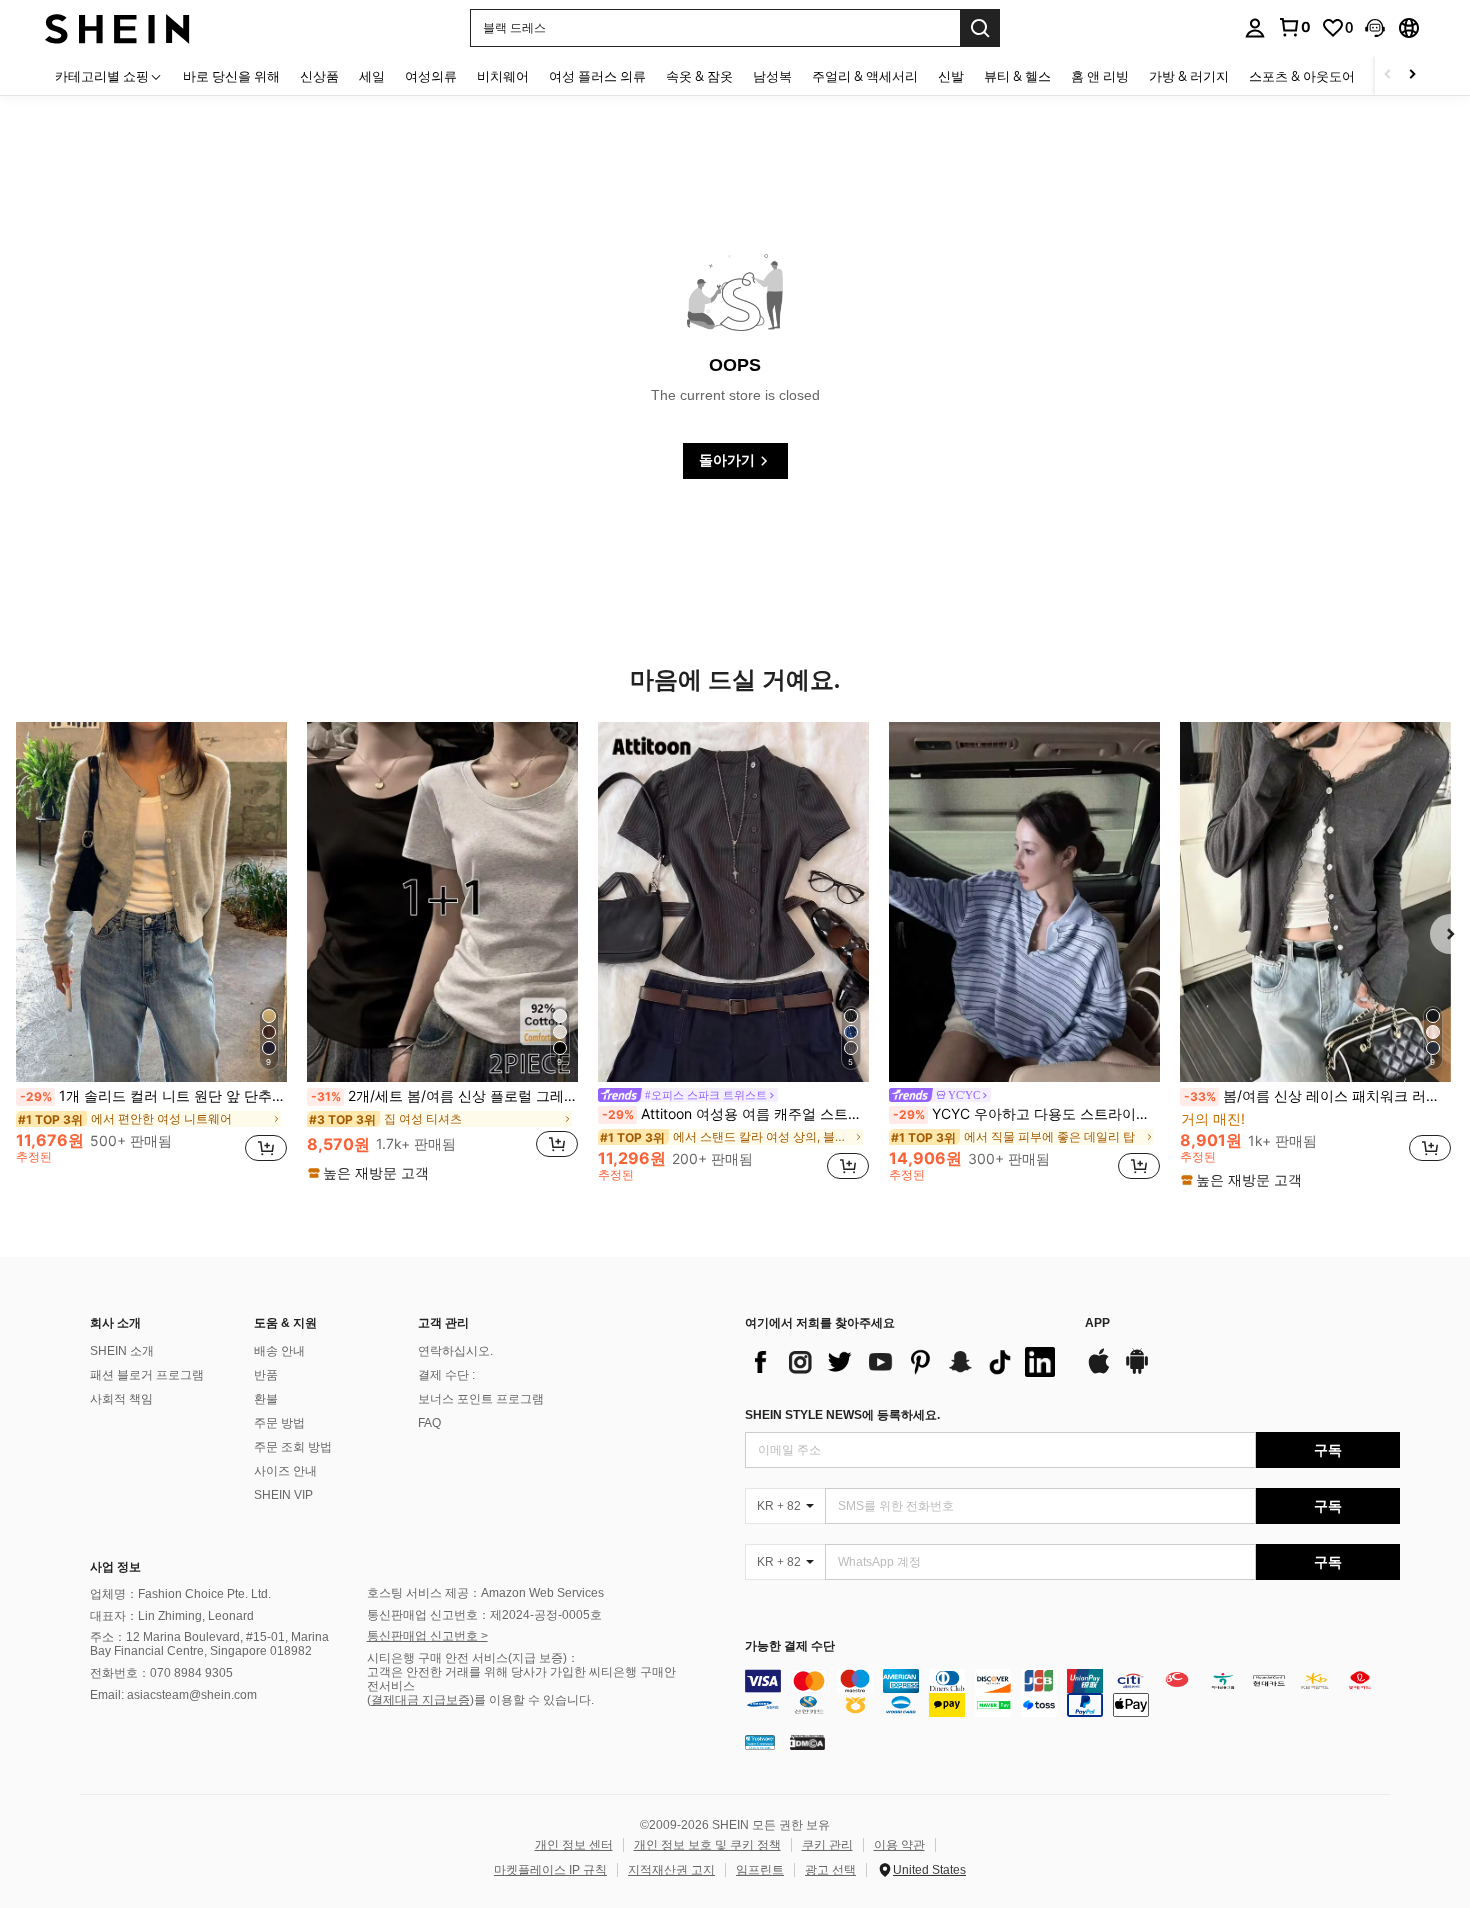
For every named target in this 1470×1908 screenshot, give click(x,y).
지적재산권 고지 (671, 1870)
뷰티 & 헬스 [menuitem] (1017, 76)
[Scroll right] (1412, 75)
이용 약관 (899, 1845)
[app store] (1099, 1371)
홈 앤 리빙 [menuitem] (1100, 76)
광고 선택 (830, 1870)
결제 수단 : (446, 1375)
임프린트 (760, 1870)
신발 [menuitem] (951, 76)
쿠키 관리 (827, 1845)
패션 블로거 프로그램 (147, 1375)
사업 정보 (115, 1567)
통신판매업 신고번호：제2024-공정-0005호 (484, 1615)
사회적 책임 (121, 1399)
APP (1097, 1323)
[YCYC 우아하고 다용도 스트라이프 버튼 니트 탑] (1024, 902)
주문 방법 (279, 1423)
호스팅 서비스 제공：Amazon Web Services (485, 1593)
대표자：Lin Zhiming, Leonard (172, 1616)
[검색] (980, 28)
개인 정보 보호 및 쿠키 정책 (707, 1845)
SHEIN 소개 (122, 1351)
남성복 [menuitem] (772, 76)
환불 (266, 1399)
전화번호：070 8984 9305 (161, 1673)
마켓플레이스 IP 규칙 (550, 1870)
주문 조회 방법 (293, 1447)
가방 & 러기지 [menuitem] (1189, 76)
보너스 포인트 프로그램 (481, 1399)
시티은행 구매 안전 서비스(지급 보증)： (473, 1658)
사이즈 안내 (285, 1471)
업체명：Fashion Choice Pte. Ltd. (180, 1594)
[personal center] (1255, 28)
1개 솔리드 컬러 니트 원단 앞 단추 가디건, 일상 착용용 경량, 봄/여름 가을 (153, 1096)
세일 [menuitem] (372, 76)
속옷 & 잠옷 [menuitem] (699, 76)
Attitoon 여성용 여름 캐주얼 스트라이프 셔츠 (735, 1114)
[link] (1294, 27)
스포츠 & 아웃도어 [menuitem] (1302, 76)
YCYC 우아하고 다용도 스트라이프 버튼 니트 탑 (1026, 1114)
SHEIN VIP (283, 1495)
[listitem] (151, 951)
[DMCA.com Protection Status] (807, 1742)
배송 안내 (279, 1351)
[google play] (1137, 1371)
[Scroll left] (1388, 75)
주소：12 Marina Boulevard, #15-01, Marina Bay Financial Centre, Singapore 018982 (209, 1644)
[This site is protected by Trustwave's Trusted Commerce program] (760, 1742)
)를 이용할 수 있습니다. (532, 1700)
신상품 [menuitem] (319, 76)
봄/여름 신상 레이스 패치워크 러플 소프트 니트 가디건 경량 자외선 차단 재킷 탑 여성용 (1317, 1096)
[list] (905, 1362)
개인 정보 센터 (574, 1845)
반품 (266, 1375)
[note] (371, 1173)
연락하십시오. (455, 1351)
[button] (1375, 28)
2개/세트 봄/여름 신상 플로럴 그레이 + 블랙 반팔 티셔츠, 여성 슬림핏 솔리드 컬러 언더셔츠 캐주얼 (444, 1096)
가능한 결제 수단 (790, 1646)
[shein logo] (117, 27)
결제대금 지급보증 (420, 1700)
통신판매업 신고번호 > (427, 1636)
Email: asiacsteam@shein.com (173, 1695)
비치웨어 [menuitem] (503, 76)
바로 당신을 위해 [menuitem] (231, 76)
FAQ (429, 1423)
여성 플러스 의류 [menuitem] (597, 76)
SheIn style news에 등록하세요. (842, 1415)
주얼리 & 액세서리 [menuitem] (865, 76)
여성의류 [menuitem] (431, 76)
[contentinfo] (1072, 1693)
